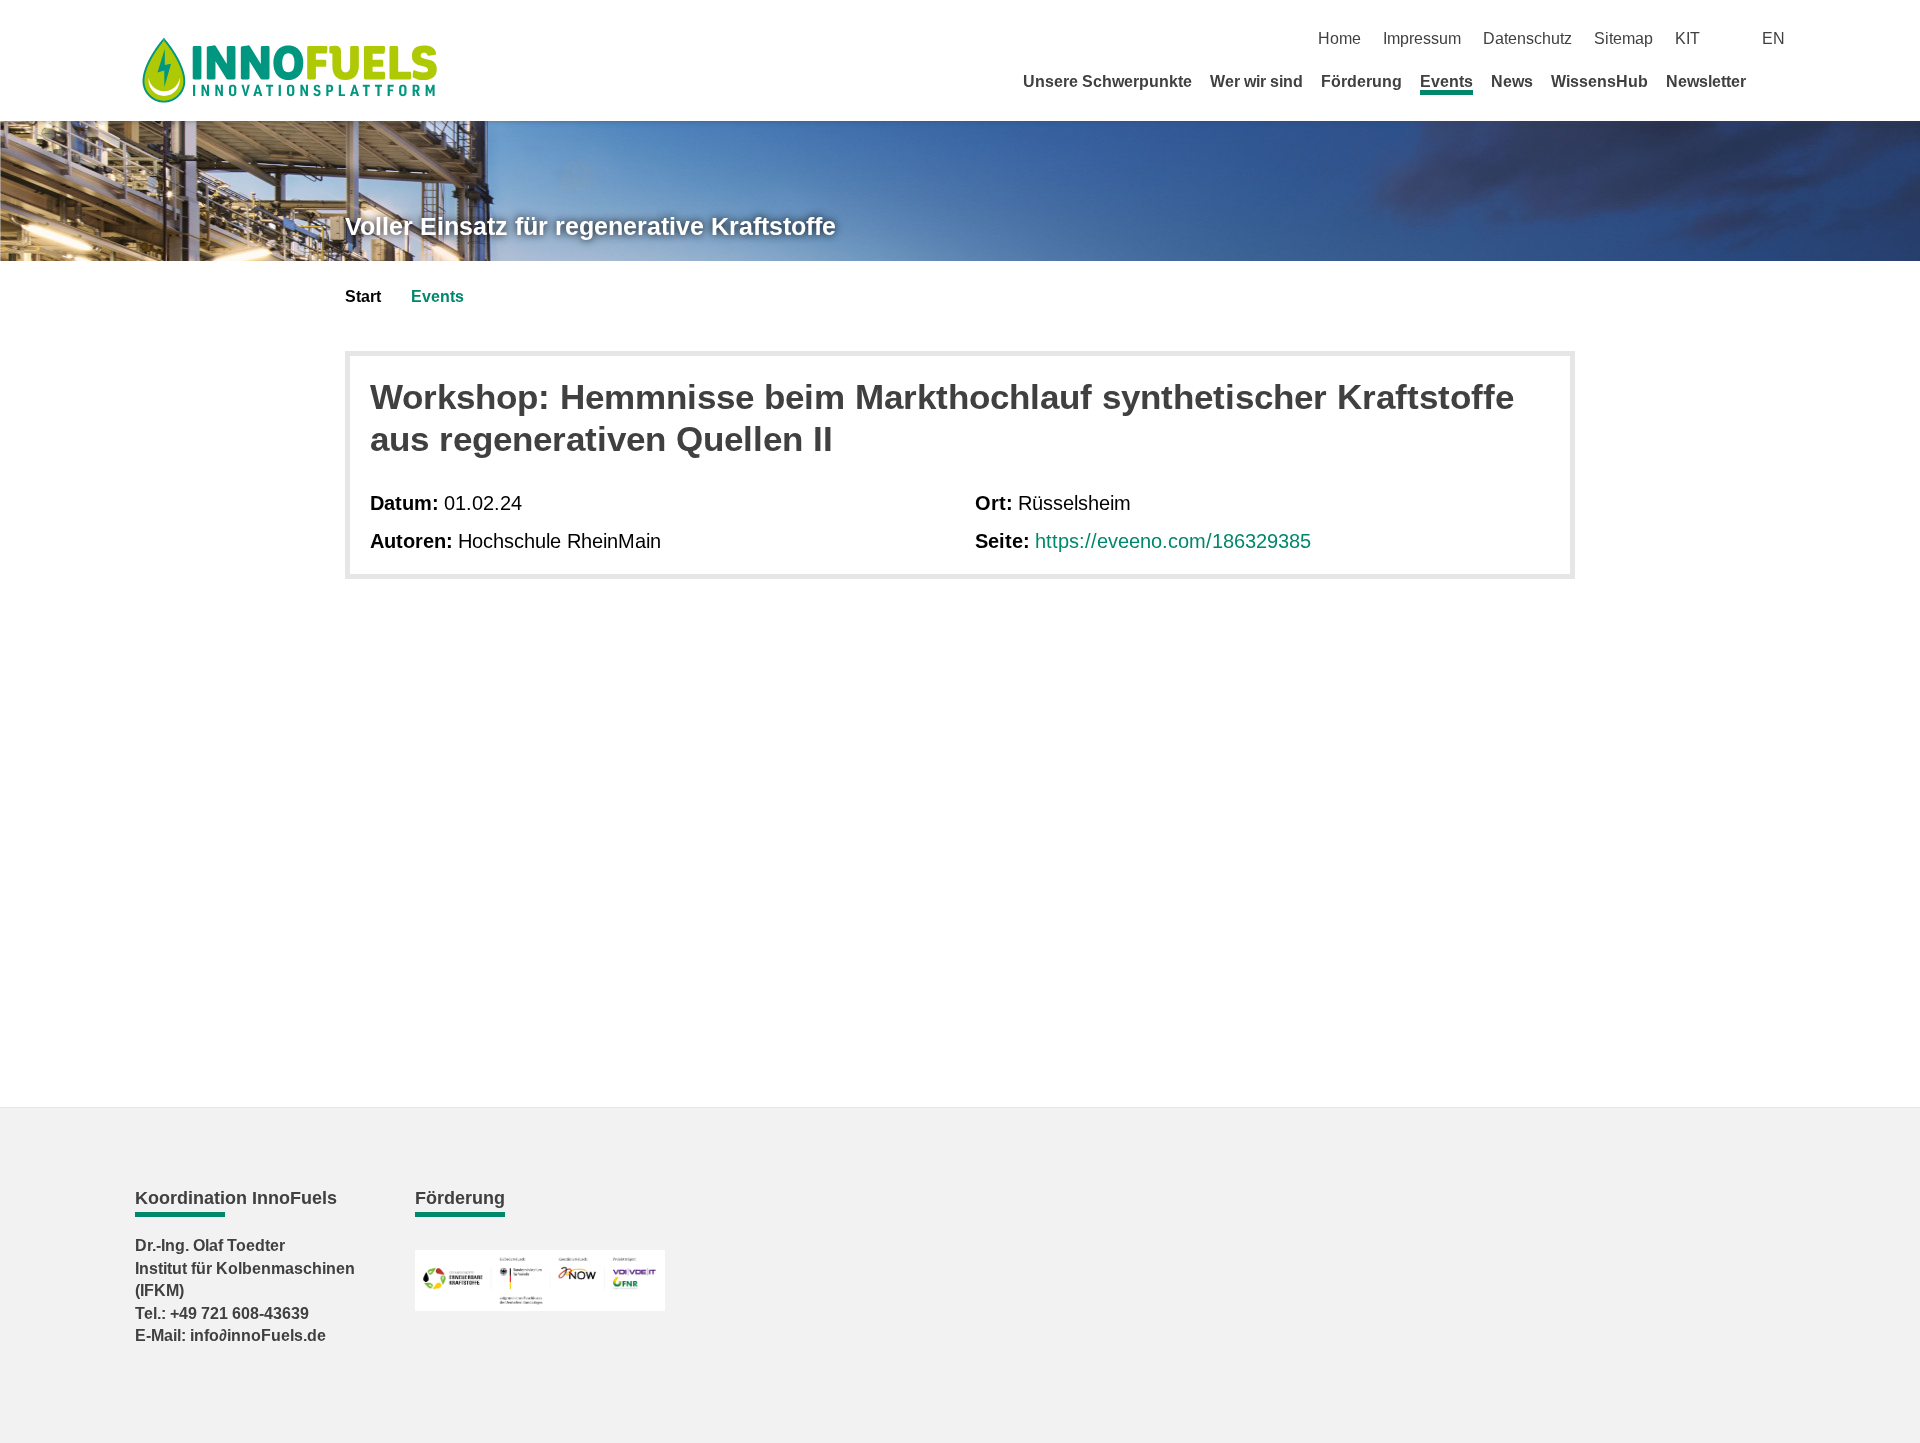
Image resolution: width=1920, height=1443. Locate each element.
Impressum (1422, 38)
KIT (1687, 38)
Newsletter (1706, 81)
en (1773, 38)
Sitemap (1623, 38)
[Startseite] (1778, 81)
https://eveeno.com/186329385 (1173, 541)
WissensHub (1599, 81)
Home (1339, 38)
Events (1446, 81)
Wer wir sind (1256, 81)
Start (363, 296)
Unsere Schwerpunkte (1107, 81)
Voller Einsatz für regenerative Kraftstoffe (590, 226)
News (1512, 81)
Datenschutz (1527, 38)
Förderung (1361, 81)
